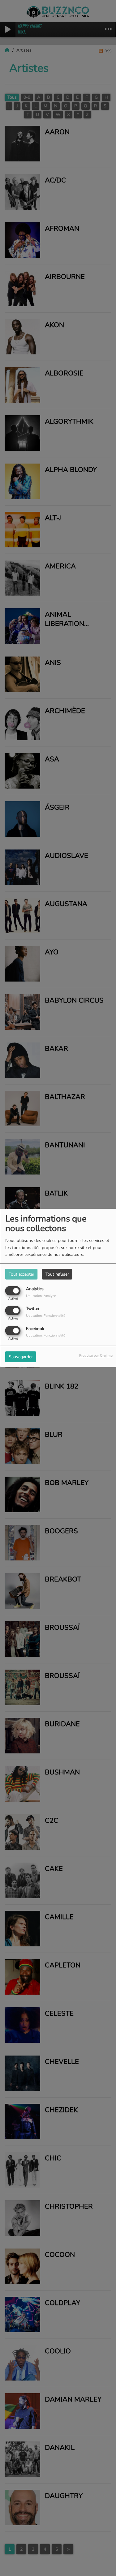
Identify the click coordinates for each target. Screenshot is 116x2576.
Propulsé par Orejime (96, 1355)
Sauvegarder (21, 1356)
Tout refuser (57, 1274)
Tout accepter (21, 1274)
